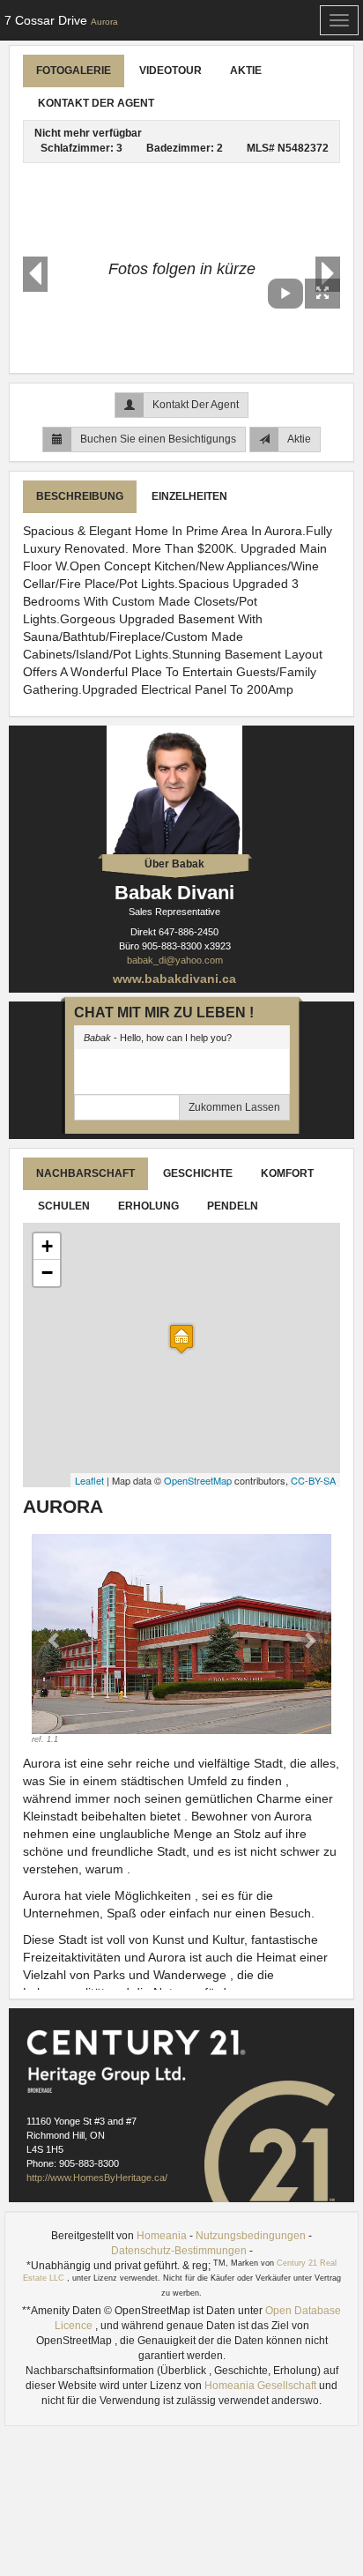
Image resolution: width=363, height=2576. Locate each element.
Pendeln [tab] (233, 1206)
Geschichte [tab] (198, 1173)
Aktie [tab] (246, 71)
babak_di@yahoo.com (175, 960)
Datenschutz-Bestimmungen (179, 2251)
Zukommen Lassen (234, 1107)
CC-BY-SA (313, 1480)
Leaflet (89, 1480)
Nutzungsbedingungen (251, 2236)
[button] (54, 1640)
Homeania (162, 2236)
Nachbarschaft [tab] (85, 1173)
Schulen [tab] (64, 1206)
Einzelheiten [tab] (189, 496)
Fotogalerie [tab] (74, 71)
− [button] (47, 1273)
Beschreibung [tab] (80, 496)
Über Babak (174, 864)
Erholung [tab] (148, 1206)
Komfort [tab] (287, 1173)
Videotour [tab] (170, 71)
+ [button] (47, 1246)
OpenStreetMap (198, 1480)
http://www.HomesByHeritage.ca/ (97, 2178)
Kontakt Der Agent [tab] (96, 103)
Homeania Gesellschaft (262, 2386)
